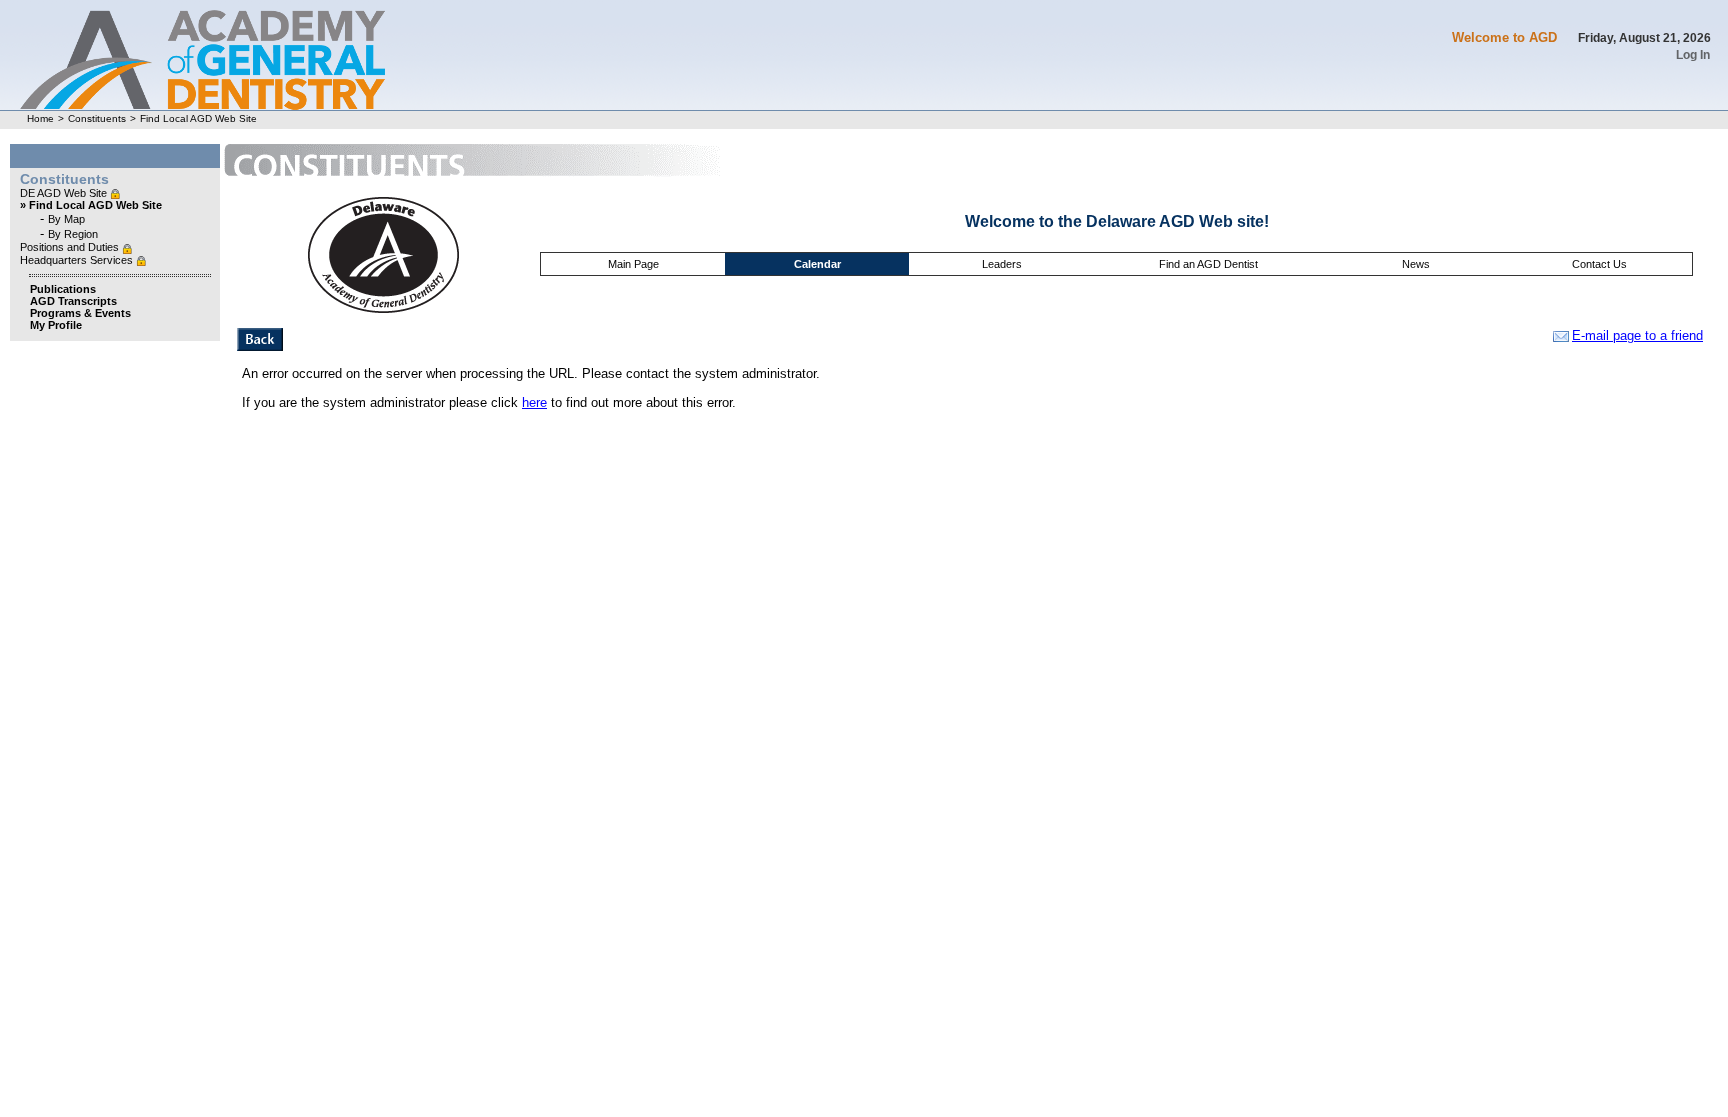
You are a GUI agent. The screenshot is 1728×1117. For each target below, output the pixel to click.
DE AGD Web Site (65, 193)
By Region (73, 234)
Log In (1693, 55)
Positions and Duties (71, 247)
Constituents (97, 118)
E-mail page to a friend (1637, 335)
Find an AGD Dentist (1208, 264)
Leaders (1002, 264)
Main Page (633, 264)
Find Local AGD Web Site (198, 118)
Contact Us (1599, 264)
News (1416, 264)
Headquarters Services (78, 260)
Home (40, 118)
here (534, 402)
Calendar (817, 264)
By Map (66, 219)
